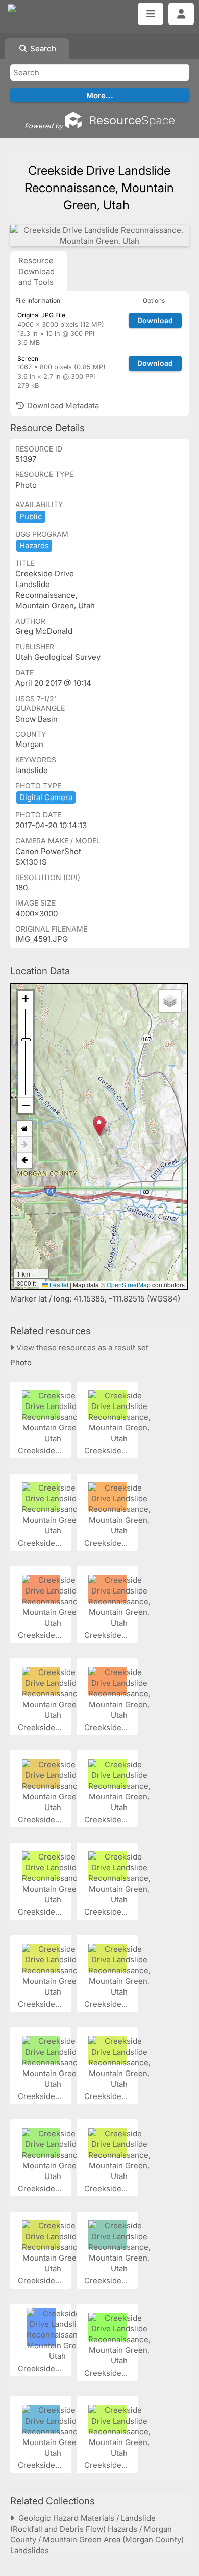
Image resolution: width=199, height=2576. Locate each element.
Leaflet (58, 1284)
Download (155, 320)
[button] (99, 1126)
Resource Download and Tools (36, 271)
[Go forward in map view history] (24, 1145)
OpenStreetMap (129, 1284)
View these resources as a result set (81, 1348)
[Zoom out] (26, 1105)
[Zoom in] (26, 999)
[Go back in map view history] (24, 1160)
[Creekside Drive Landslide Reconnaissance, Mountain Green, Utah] (99, 235)
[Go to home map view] (24, 1129)
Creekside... (41, 1451)
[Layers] (170, 1001)
